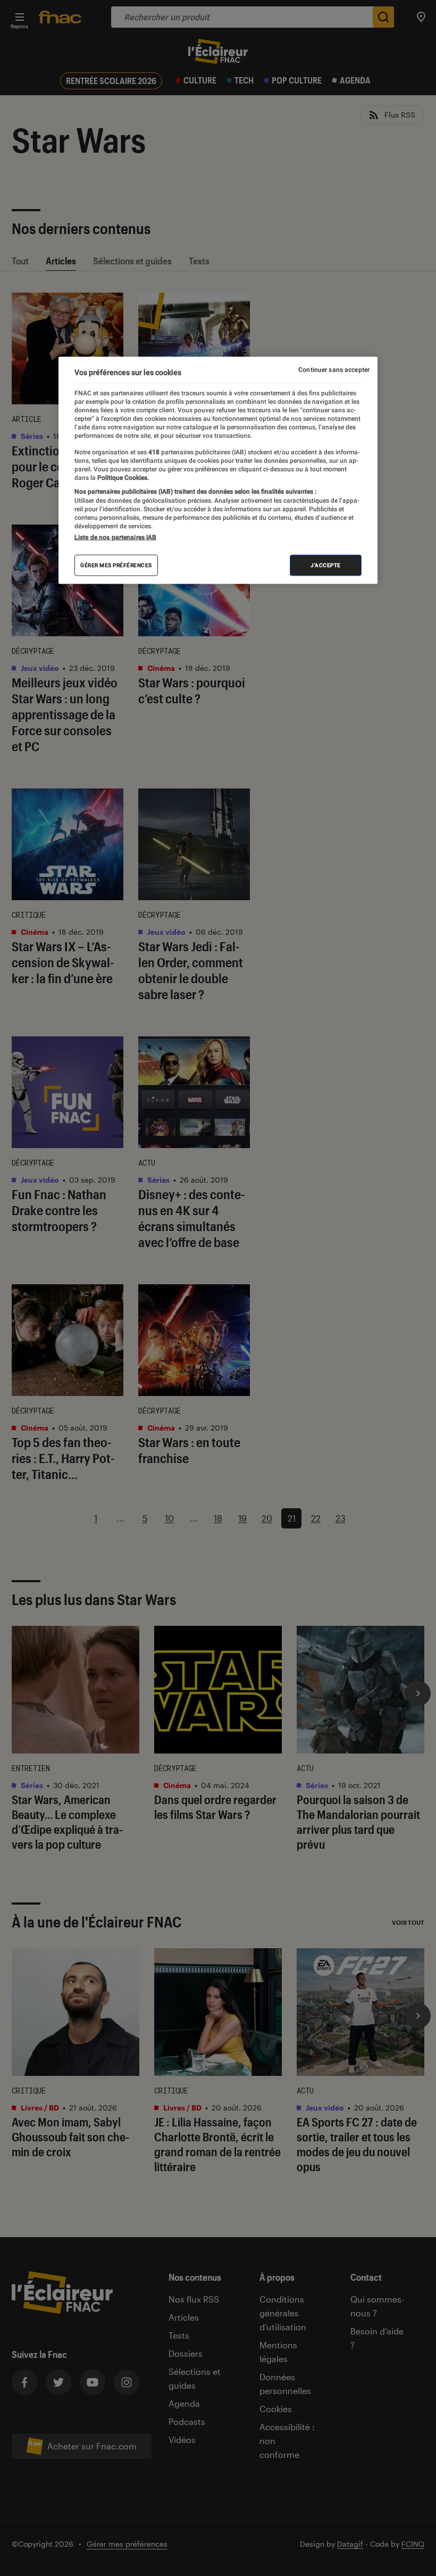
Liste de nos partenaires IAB (115, 537)
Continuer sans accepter (334, 370)
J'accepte (326, 565)
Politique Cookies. (122, 477)
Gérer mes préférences (116, 565)
